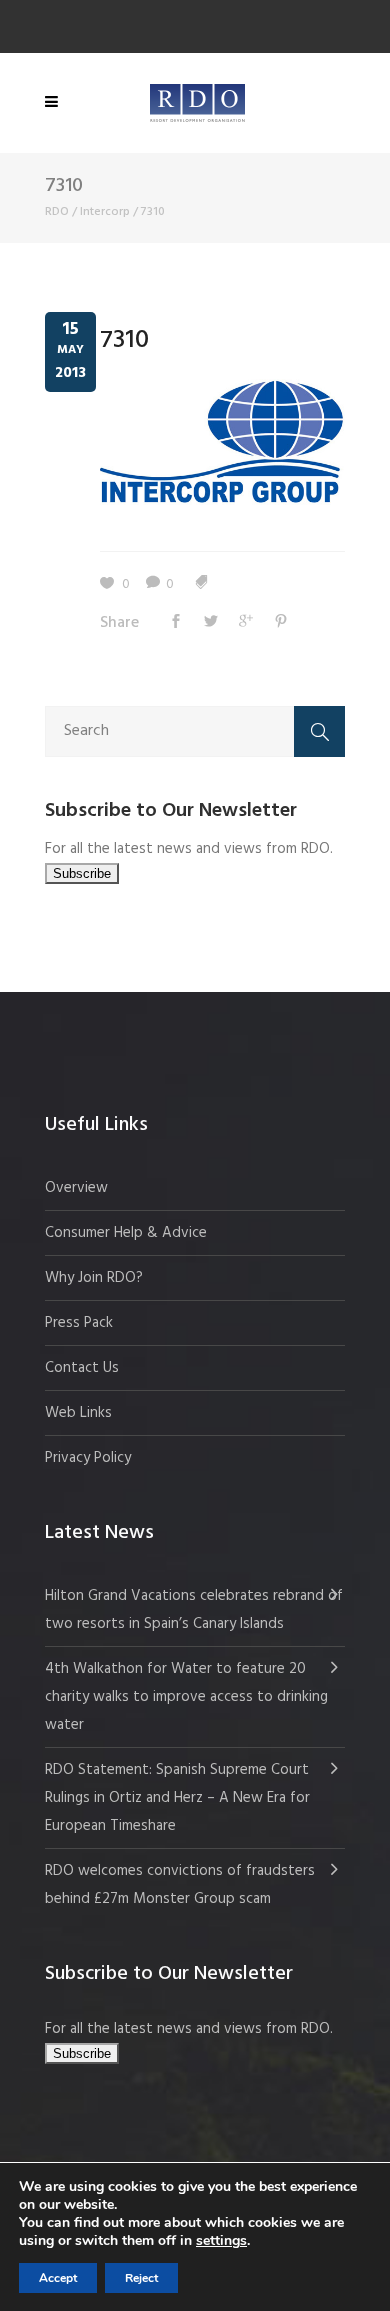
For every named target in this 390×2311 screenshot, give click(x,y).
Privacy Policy (88, 1458)
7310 (124, 340)
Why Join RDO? (94, 1278)
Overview (76, 1188)
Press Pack (79, 1323)
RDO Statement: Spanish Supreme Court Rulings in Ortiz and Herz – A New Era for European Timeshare (177, 1798)
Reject (141, 2278)
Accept (58, 2278)
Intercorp (105, 212)
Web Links (78, 1413)
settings (221, 2241)
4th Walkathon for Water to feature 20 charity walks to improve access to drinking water (186, 1697)
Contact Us (82, 1368)
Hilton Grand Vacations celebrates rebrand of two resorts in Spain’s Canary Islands (194, 1610)
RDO (57, 212)
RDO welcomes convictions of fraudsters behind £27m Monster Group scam (180, 1885)
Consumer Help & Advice (126, 1233)
